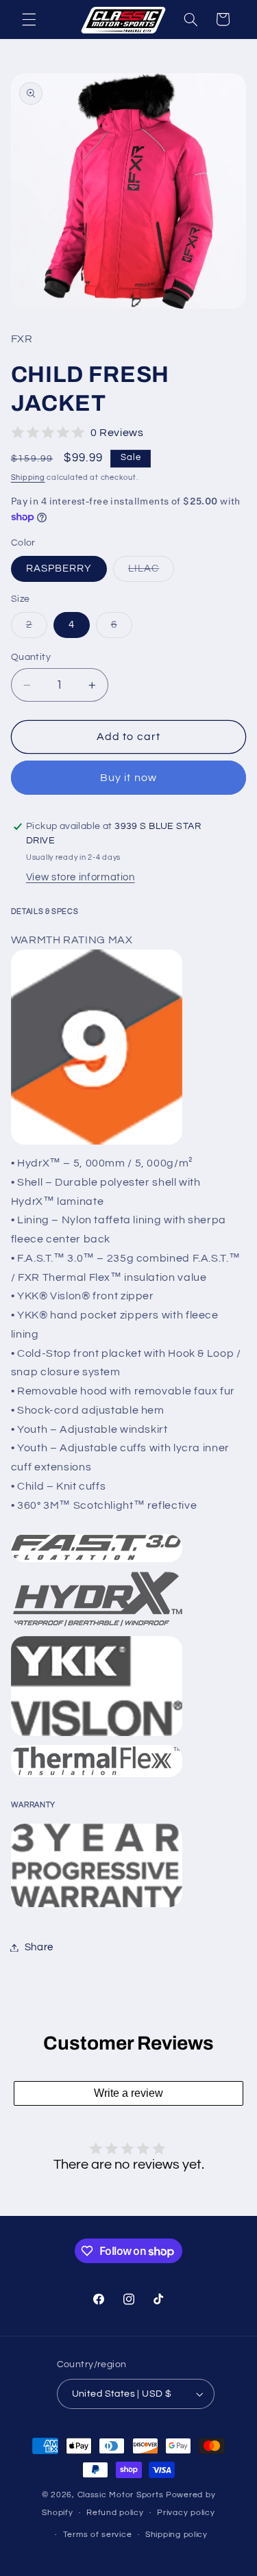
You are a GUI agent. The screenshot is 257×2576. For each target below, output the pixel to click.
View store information (81, 877)
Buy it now (128, 778)
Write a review (128, 2093)
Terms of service (98, 2535)
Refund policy (115, 2513)
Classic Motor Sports (122, 2495)
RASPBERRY (59, 569)
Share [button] (39, 1947)
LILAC (151, 572)
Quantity (31, 657)
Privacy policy (186, 2513)
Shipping (28, 477)
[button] (29, 19)
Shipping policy (176, 2535)
